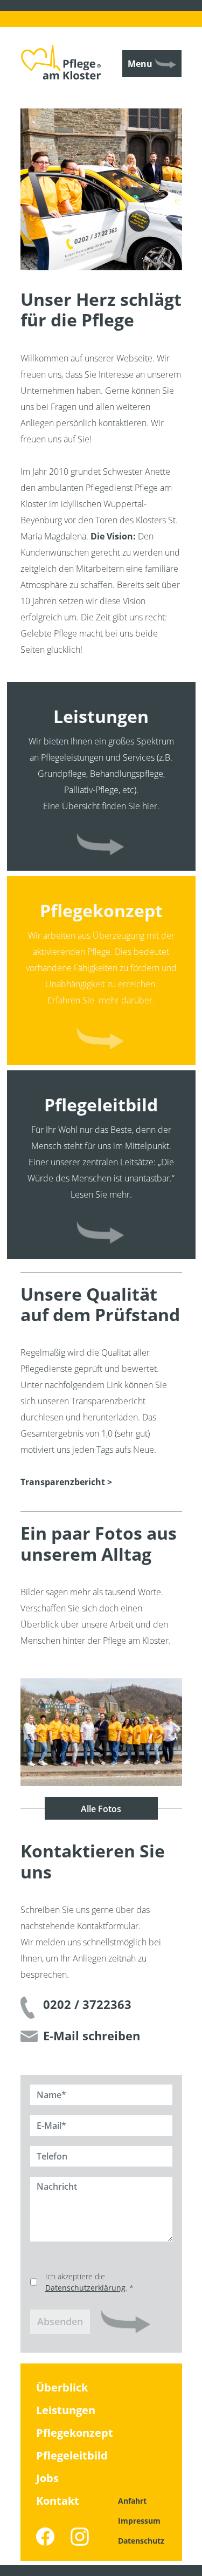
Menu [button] (140, 64)
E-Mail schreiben (92, 2036)
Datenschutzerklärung (85, 2288)
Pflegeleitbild (72, 2455)
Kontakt (58, 2501)
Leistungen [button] (101, 846)
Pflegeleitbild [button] (101, 1235)
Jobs (47, 2478)
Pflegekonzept (75, 2433)
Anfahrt (132, 2501)
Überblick (62, 2387)
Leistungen (66, 2410)
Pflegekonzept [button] (101, 1040)
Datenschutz (141, 2541)
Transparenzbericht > (66, 1482)
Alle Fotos (101, 1809)
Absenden (60, 2321)
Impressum (139, 2521)
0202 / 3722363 (87, 2004)
